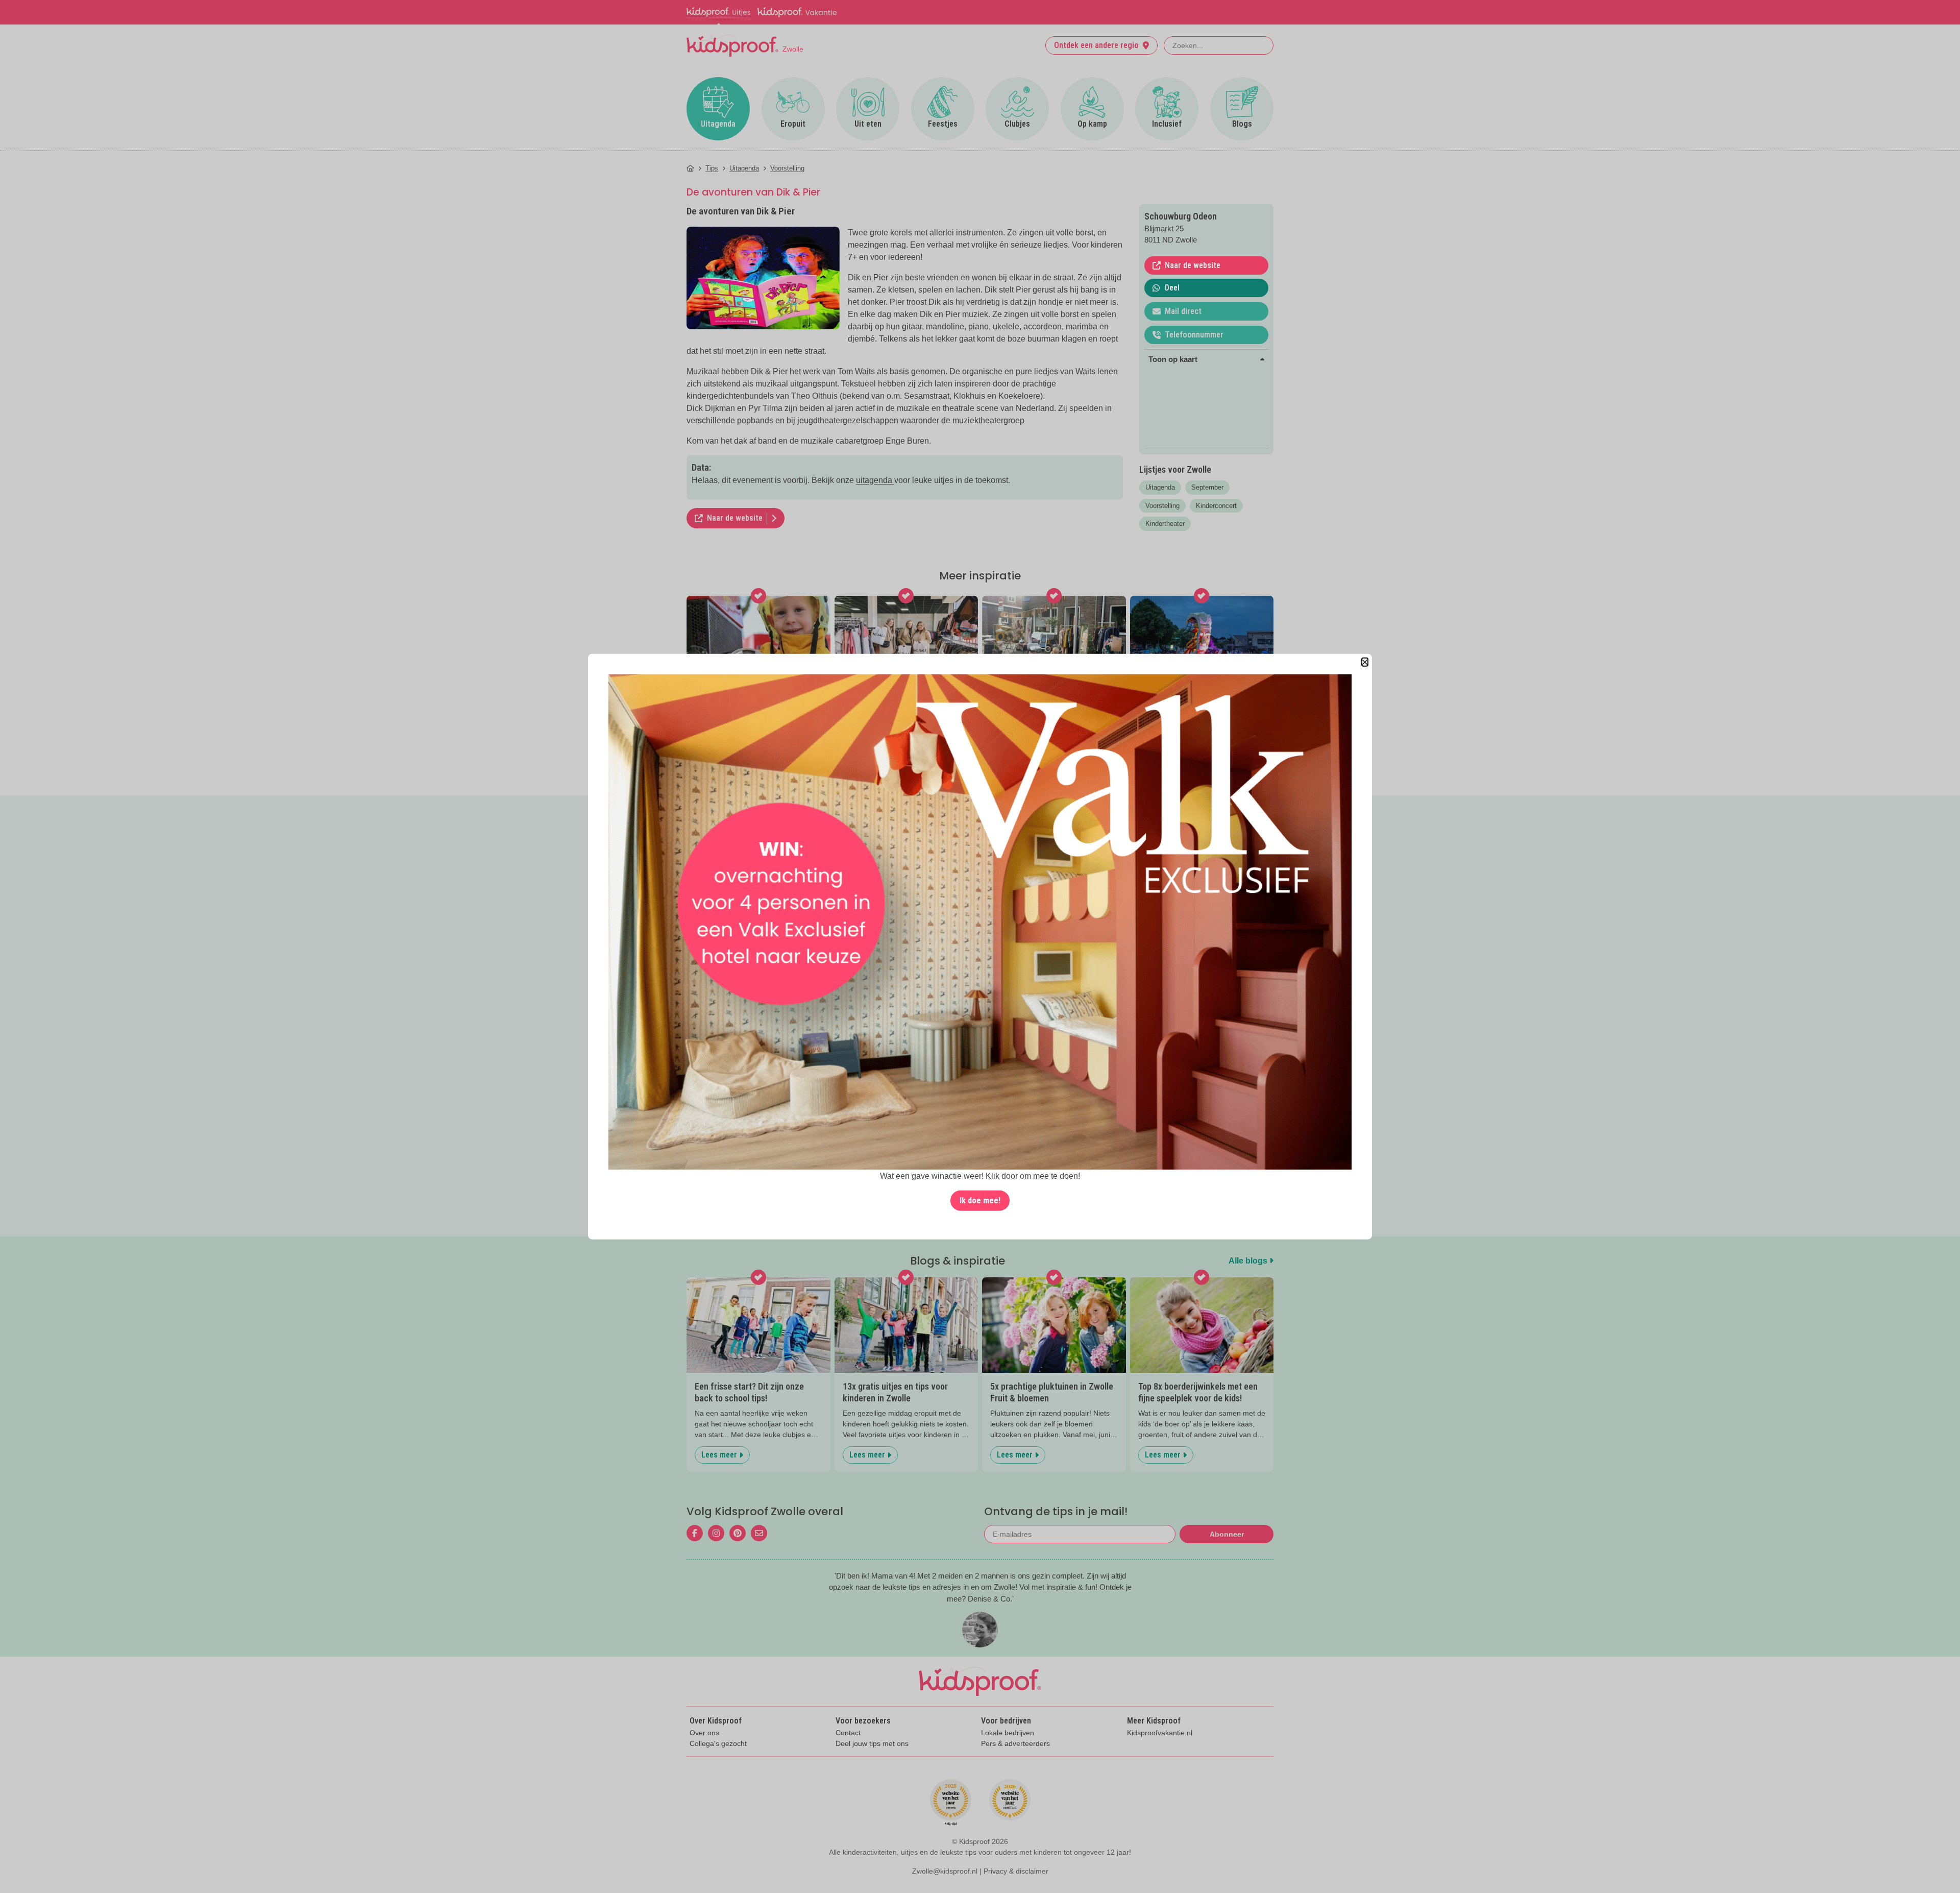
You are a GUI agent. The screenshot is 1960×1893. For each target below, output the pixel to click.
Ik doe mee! (980, 1200)
